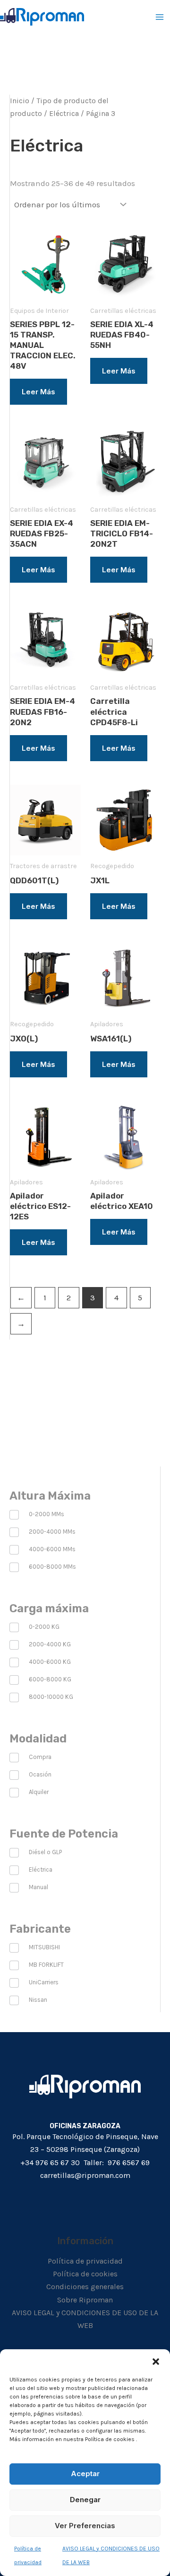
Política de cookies (85, 2274)
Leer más (38, 392)
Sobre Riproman (85, 2300)
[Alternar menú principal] (160, 17)
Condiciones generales (85, 2287)
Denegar (85, 2500)
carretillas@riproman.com (85, 2175)
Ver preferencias (85, 2526)
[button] (156, 2361)
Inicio (20, 101)
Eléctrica (64, 114)
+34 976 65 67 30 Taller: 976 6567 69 (85, 2163)
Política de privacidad (85, 2261)
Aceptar (85, 2474)
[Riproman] (42, 17)
